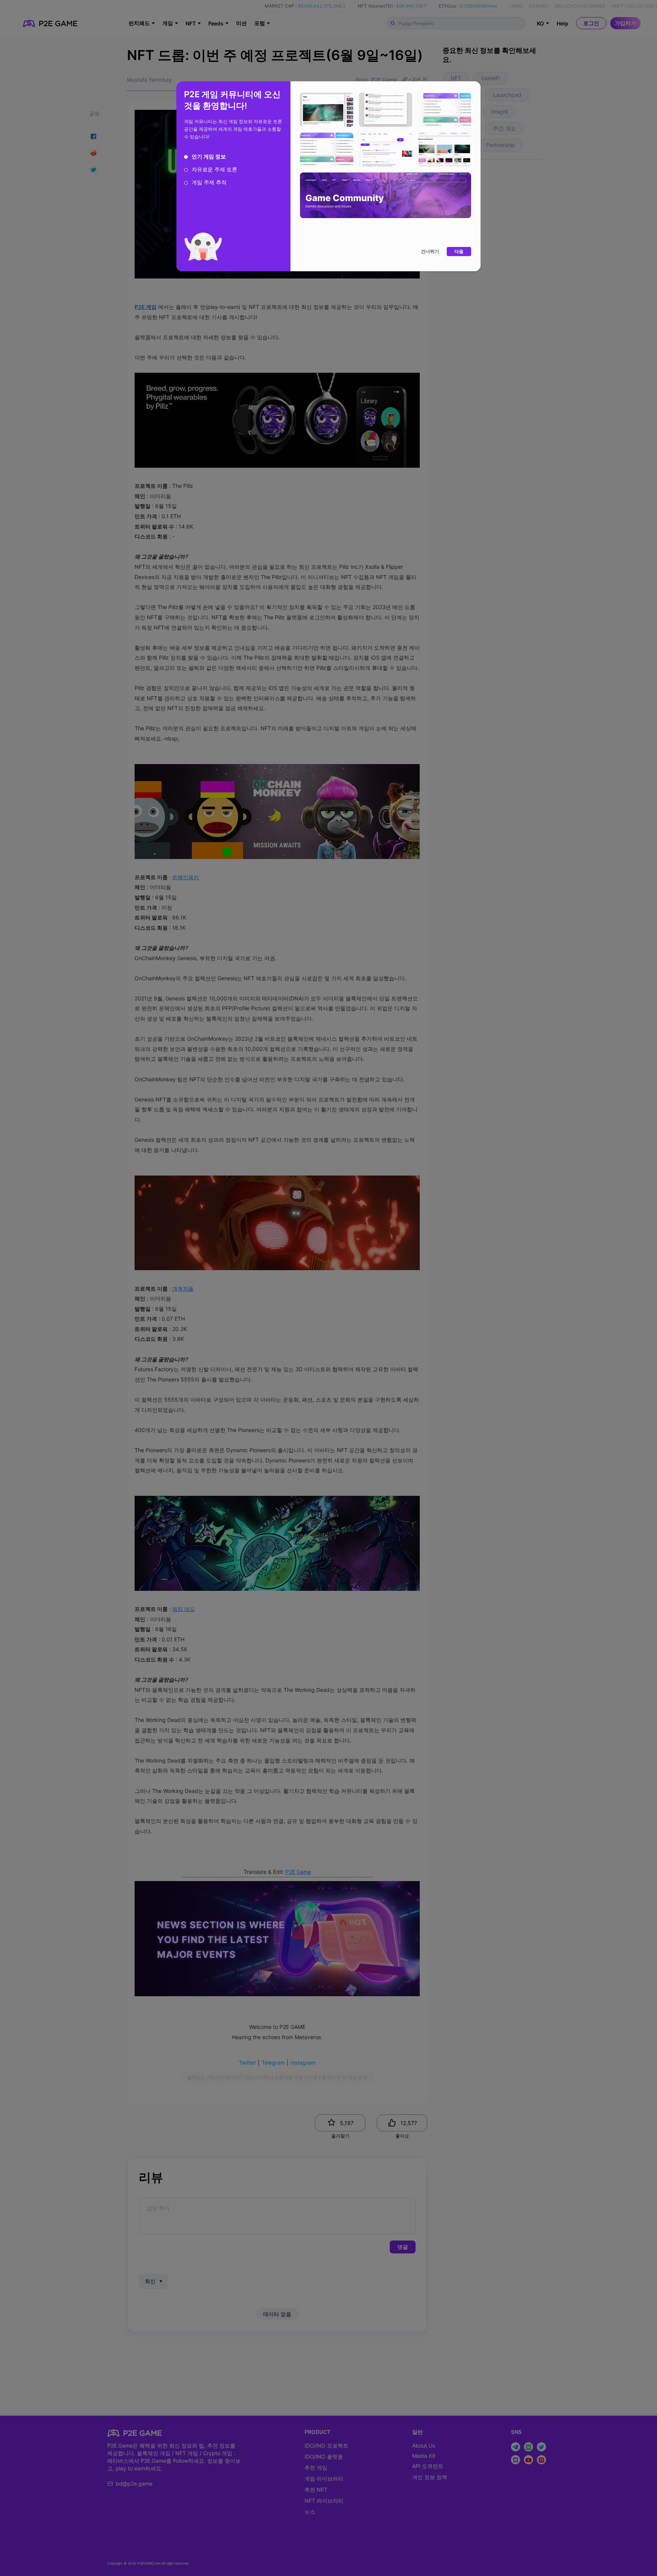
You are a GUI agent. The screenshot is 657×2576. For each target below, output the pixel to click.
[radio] (205, 157)
